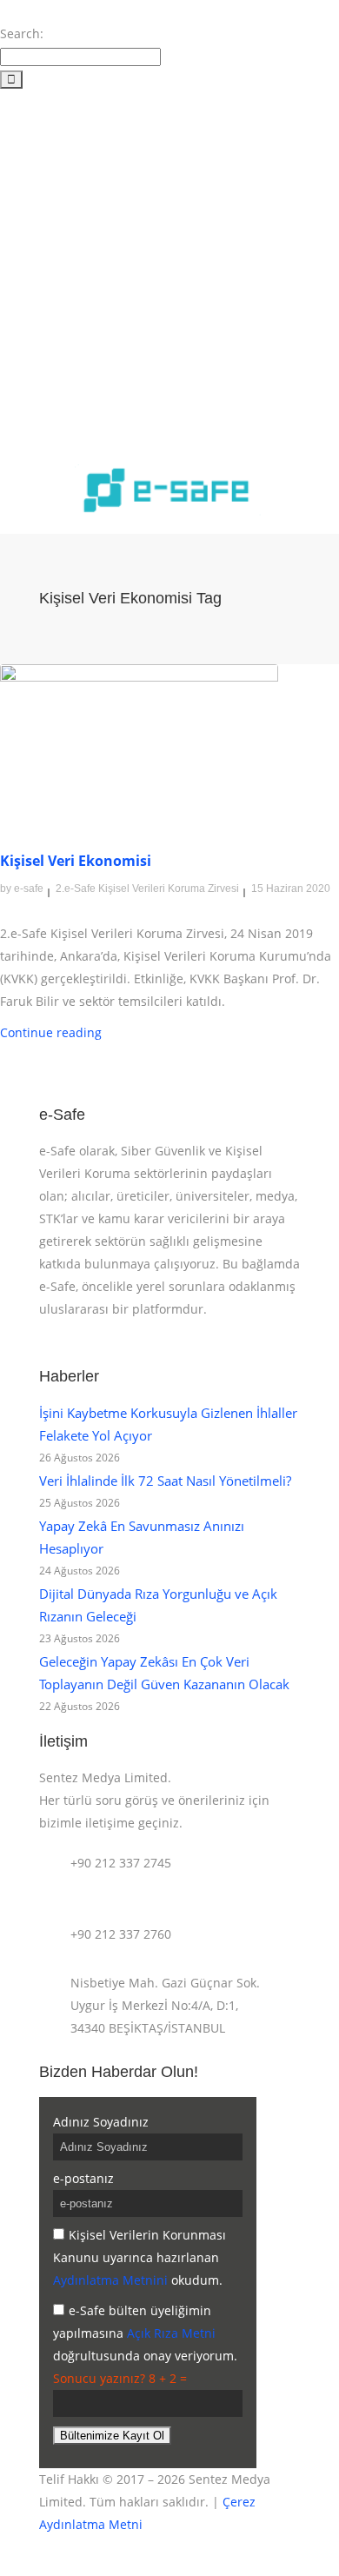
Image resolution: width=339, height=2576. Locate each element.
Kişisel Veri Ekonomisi (76, 861)
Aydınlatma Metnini (110, 2280)
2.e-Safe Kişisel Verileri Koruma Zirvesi (147, 889)
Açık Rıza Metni (171, 2333)
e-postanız (83, 2178)
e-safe (29, 889)
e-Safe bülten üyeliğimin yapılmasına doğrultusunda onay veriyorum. (145, 2333)
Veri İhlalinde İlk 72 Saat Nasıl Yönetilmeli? (165, 1481)
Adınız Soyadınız (101, 2122)
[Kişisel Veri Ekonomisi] (139, 741)
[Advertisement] (169, 269)
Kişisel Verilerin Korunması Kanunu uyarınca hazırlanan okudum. (140, 2257)
